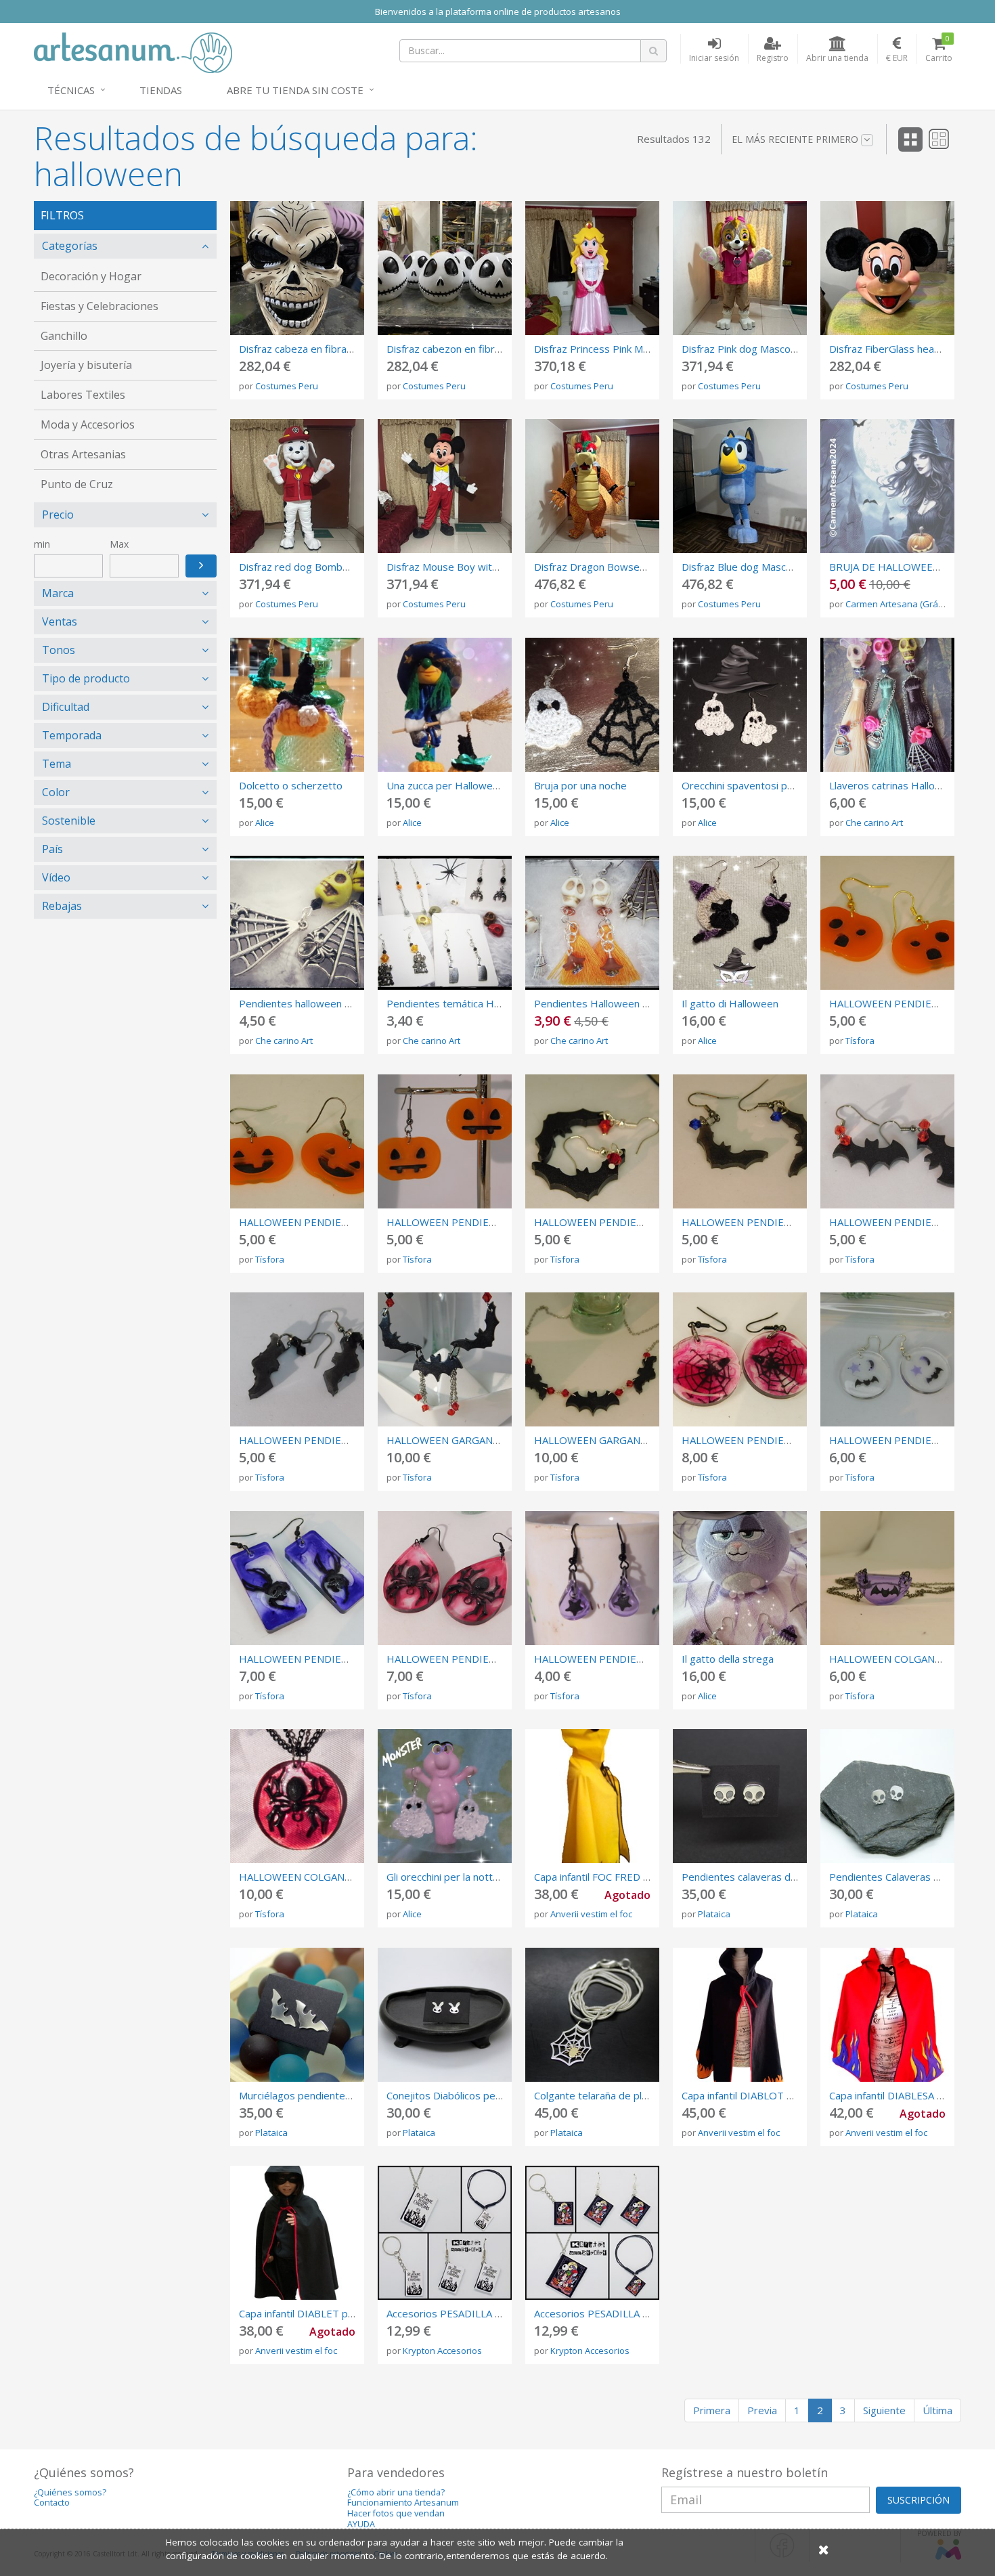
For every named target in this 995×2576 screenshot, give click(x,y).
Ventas (60, 621)
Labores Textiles (83, 395)
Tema (57, 764)
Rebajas (62, 906)
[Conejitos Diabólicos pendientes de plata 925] (445, 2015)
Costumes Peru (287, 386)
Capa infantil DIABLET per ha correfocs (329, 2313)
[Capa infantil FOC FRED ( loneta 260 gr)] (592, 1796)
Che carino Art (874, 823)
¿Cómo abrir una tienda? (396, 2492)
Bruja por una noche (580, 785)
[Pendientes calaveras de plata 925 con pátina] (740, 1796)
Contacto (52, 2503)
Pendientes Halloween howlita (605, 1003)
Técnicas (71, 90)
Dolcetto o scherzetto (291, 785)
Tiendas (161, 90)
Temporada (72, 735)
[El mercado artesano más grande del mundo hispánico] (133, 51)
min (42, 544)
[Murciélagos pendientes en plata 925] (297, 2015)
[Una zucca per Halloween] (445, 705)
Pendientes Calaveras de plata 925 (911, 1877)
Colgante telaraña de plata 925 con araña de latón (650, 2095)
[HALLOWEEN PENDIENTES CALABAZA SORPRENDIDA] (887, 923)
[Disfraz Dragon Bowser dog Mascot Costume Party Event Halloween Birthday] (592, 486)
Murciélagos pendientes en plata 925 (325, 2095)
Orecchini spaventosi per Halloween (766, 785)
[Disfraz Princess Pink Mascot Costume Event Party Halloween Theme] (592, 268)
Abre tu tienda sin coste (295, 90)
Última (937, 2410)
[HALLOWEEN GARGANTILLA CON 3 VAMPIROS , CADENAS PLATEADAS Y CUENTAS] (445, 1359)
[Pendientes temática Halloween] (445, 923)
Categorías (70, 246)
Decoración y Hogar (91, 276)
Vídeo (56, 877)
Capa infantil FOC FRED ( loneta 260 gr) (625, 1877)
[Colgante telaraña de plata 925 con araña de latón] (592, 2015)
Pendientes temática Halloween (461, 1003)
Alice (265, 823)
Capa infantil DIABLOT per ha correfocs (773, 2095)
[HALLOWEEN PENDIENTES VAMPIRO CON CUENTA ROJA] (592, 1141)
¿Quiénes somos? (70, 2492)
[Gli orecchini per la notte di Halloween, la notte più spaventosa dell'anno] (445, 1796)
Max (119, 544)
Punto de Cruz (77, 484)
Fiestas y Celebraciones (99, 306)
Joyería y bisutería (86, 365)
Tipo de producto (86, 678)
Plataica (714, 1914)
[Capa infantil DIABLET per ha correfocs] (297, 2233)
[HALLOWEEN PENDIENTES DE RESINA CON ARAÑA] (445, 1578)
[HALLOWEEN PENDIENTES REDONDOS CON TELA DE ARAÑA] (740, 1359)
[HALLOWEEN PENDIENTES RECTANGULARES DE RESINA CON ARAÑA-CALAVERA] (297, 1578)
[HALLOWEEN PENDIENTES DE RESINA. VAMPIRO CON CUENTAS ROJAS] (887, 1141)
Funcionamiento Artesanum (403, 2503)
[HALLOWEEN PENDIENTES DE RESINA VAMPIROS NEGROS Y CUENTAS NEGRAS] (297, 1359)
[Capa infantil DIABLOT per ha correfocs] (740, 2015)
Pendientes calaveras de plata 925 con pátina (788, 1877)
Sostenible (69, 821)
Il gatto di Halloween (730, 1003)
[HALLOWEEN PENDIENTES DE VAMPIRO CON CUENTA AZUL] (740, 1141)
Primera (712, 2410)
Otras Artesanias (83, 454)
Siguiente (884, 2410)
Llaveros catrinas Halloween (895, 785)
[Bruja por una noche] (592, 705)
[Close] (824, 2549)
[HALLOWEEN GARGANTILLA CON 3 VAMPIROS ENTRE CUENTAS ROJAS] (592, 1359)
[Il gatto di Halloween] (740, 923)
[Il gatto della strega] (740, 1578)
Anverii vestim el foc (591, 1914)
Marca (58, 593)
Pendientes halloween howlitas (311, 1003)
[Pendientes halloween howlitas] (297, 923)
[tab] (125, 246)
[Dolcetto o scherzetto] (297, 705)
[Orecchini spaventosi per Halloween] (740, 705)
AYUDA (361, 2524)
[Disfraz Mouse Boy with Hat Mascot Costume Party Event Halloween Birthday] (445, 486)
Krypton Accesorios (442, 2351)
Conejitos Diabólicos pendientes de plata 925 (492, 2095)
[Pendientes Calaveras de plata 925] (887, 1796)
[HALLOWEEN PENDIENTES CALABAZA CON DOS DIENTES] (445, 1141)
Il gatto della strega (728, 1659)
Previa (762, 2410)
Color (56, 792)
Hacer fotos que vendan (396, 2513)
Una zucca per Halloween (445, 785)
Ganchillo (64, 336)
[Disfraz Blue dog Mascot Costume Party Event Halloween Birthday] (740, 486)
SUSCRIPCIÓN (919, 2500)
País (52, 849)
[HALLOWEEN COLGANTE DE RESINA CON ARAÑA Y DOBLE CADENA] (297, 1796)
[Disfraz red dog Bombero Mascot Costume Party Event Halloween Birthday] (297, 486)
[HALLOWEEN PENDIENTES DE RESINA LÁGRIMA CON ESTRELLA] (592, 1578)
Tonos (59, 650)
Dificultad (66, 707)
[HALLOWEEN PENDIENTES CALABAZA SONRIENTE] (297, 1141)
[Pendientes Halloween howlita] (592, 923)
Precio (58, 515)
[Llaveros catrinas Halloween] (887, 705)
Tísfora (860, 1041)
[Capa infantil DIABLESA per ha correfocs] (887, 2015)
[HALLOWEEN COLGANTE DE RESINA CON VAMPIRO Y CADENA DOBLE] (887, 1578)
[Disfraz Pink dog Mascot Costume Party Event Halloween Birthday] (740, 268)
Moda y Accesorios (88, 424)
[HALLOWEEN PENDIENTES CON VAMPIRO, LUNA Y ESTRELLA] (887, 1359)
